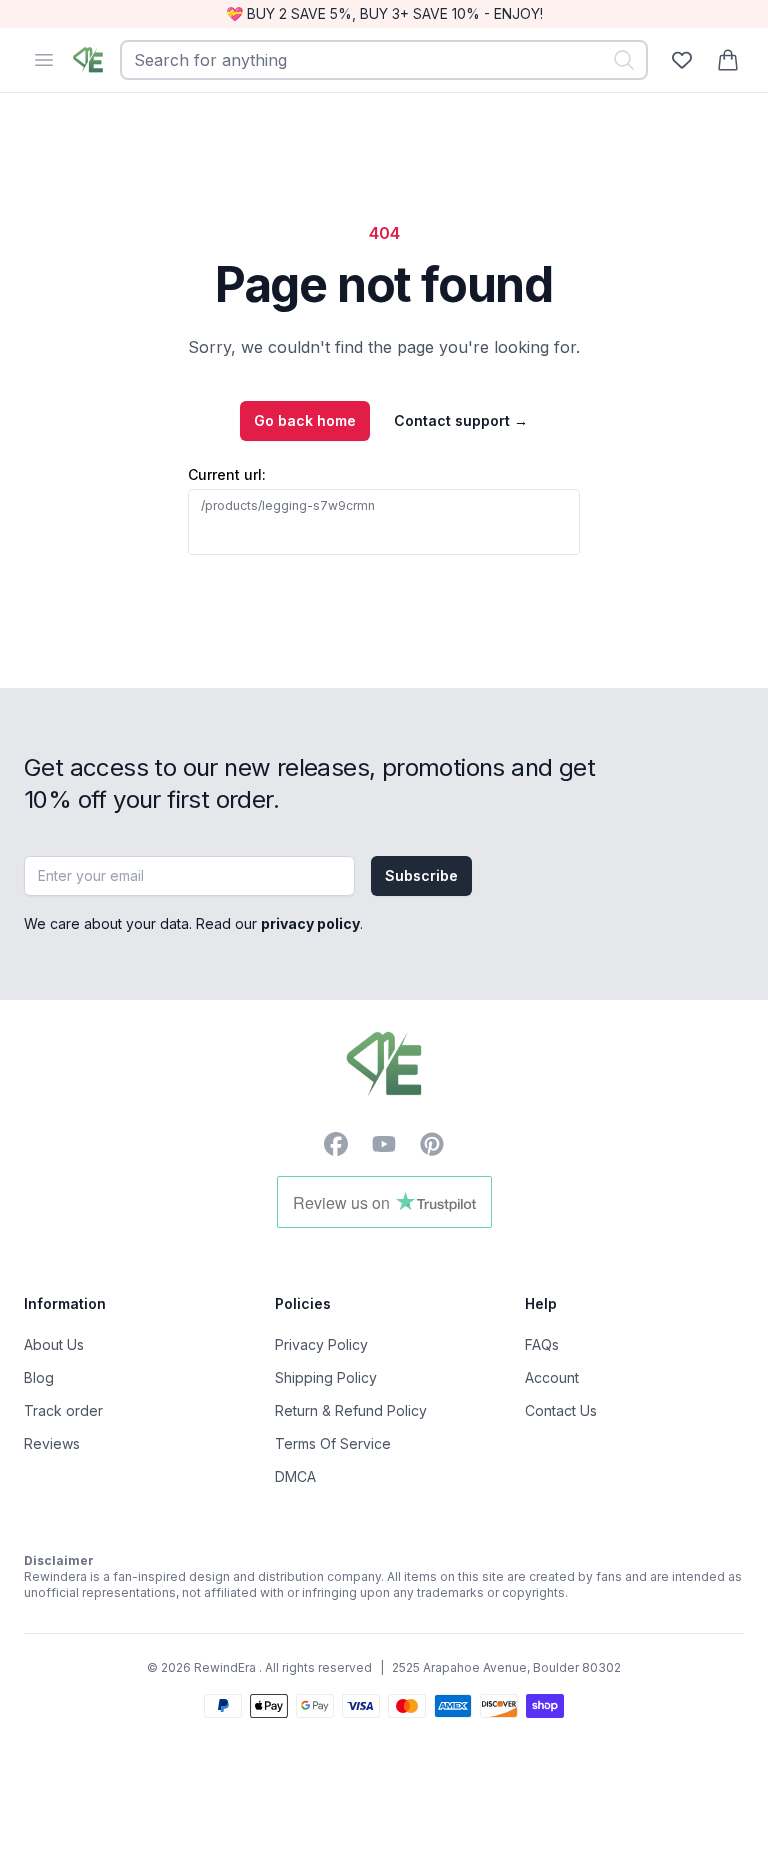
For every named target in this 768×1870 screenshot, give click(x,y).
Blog (39, 1377)
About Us (54, 1344)
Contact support (461, 420)
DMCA (295, 1476)
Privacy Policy (321, 1344)
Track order (63, 1410)
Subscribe (421, 875)
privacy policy (310, 923)
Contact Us (561, 1410)
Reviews (52, 1443)
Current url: (227, 474)
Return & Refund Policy (351, 1410)
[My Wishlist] (682, 60)
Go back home (305, 420)
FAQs (542, 1344)
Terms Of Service (333, 1443)
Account (552, 1377)
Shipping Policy (326, 1377)
